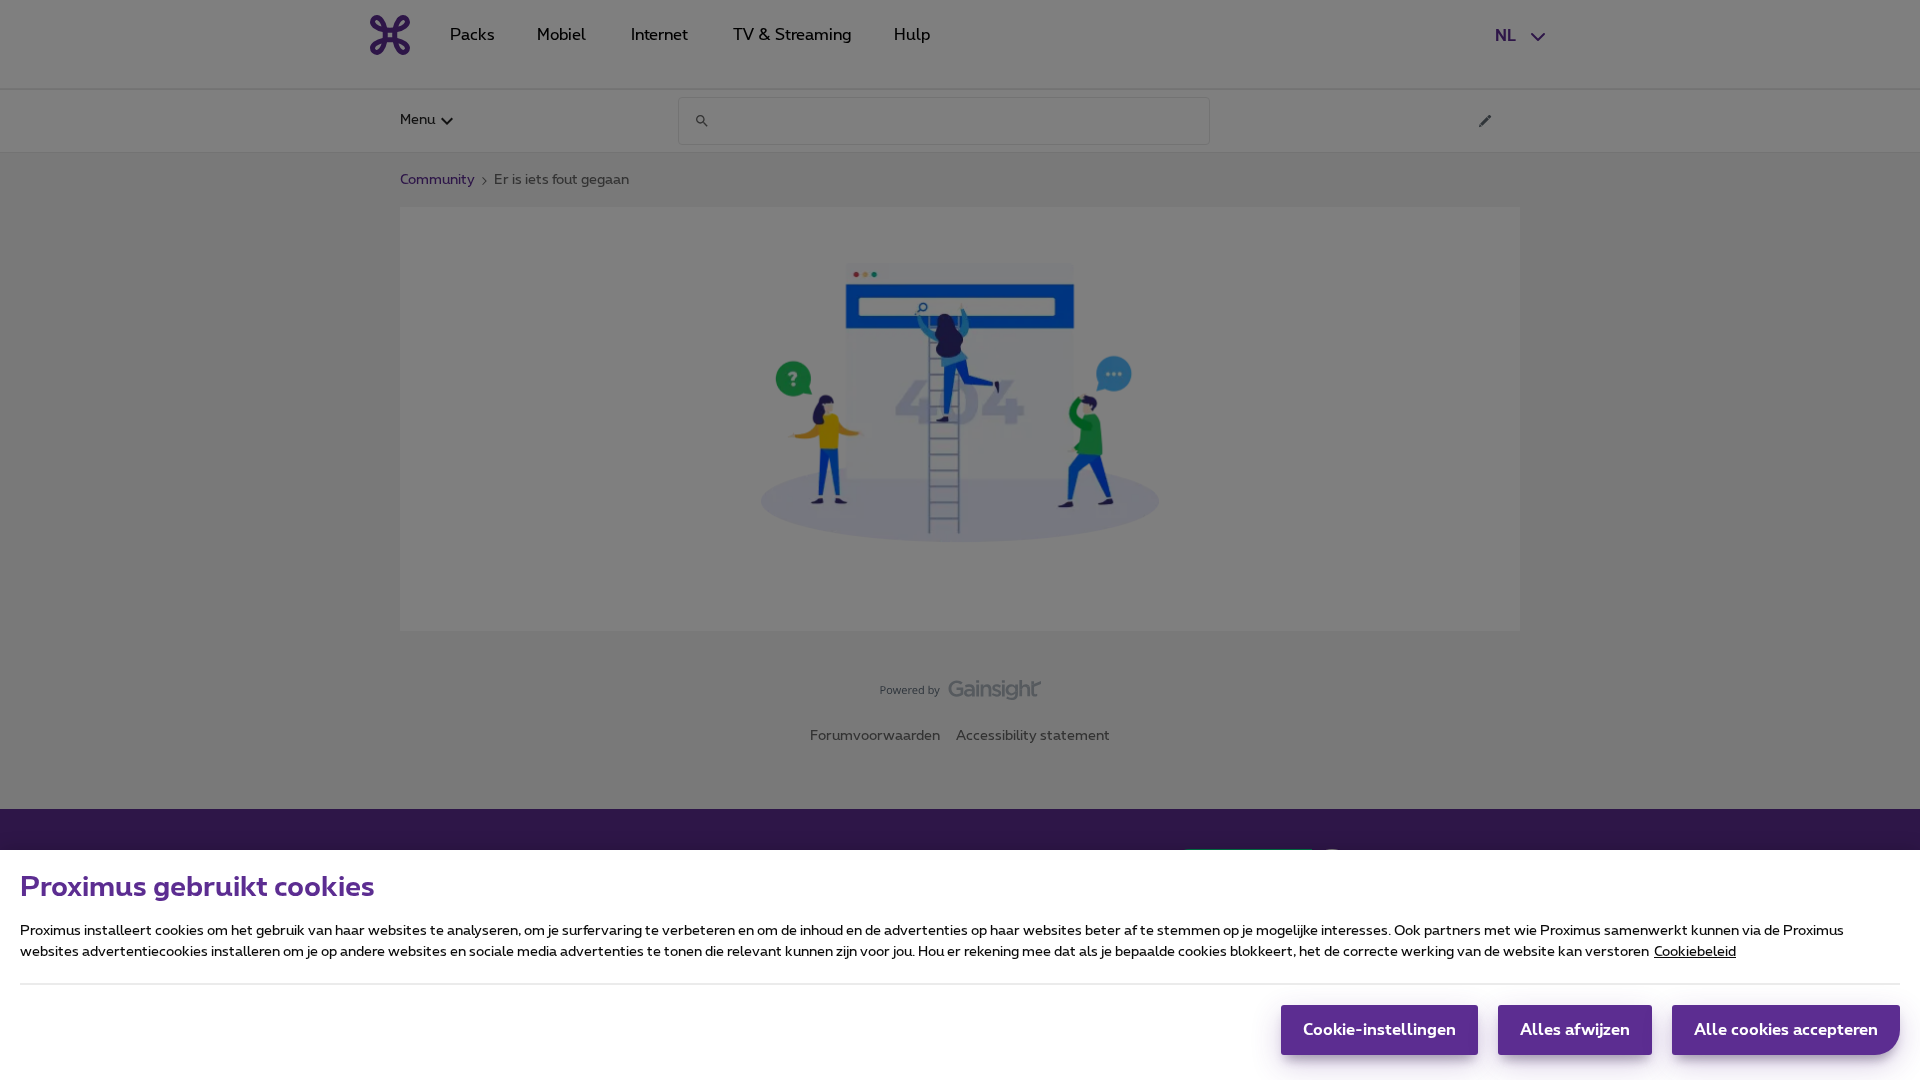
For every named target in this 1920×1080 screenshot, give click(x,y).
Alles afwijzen (1575, 1030)
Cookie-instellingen (1379, 1030)
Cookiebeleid (1695, 952)
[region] (960, 965)
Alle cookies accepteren (1786, 1030)
